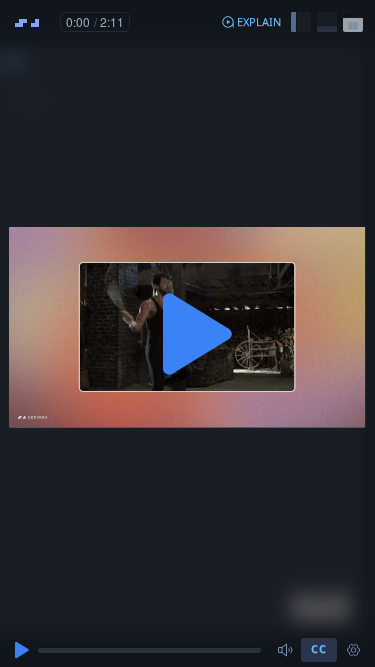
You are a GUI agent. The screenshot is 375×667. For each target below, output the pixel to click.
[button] (251, 22)
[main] (187, 333)
